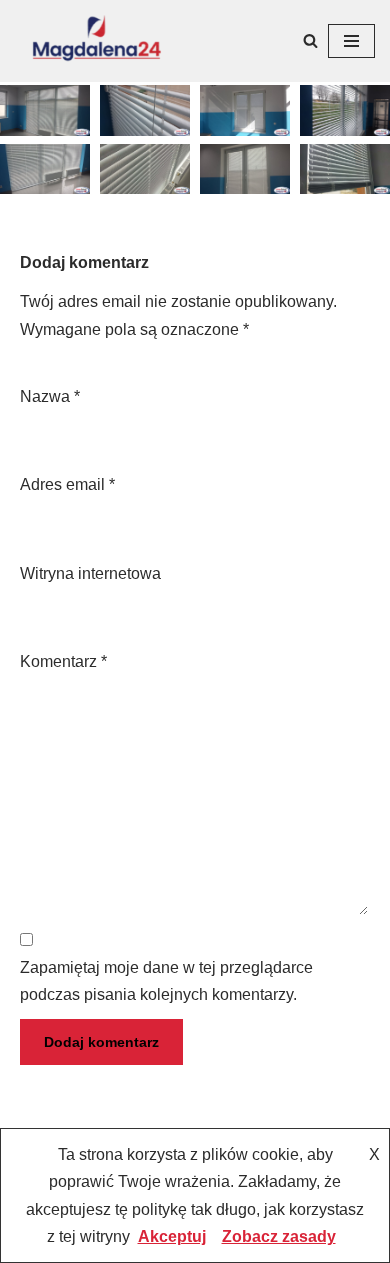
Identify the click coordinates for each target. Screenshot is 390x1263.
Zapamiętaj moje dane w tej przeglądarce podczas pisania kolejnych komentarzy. (166, 981)
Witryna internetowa (90, 573)
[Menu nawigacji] (351, 41)
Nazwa (50, 396)
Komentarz (63, 661)
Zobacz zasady (279, 1236)
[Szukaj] (310, 40)
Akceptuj (172, 1236)
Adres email (67, 484)
